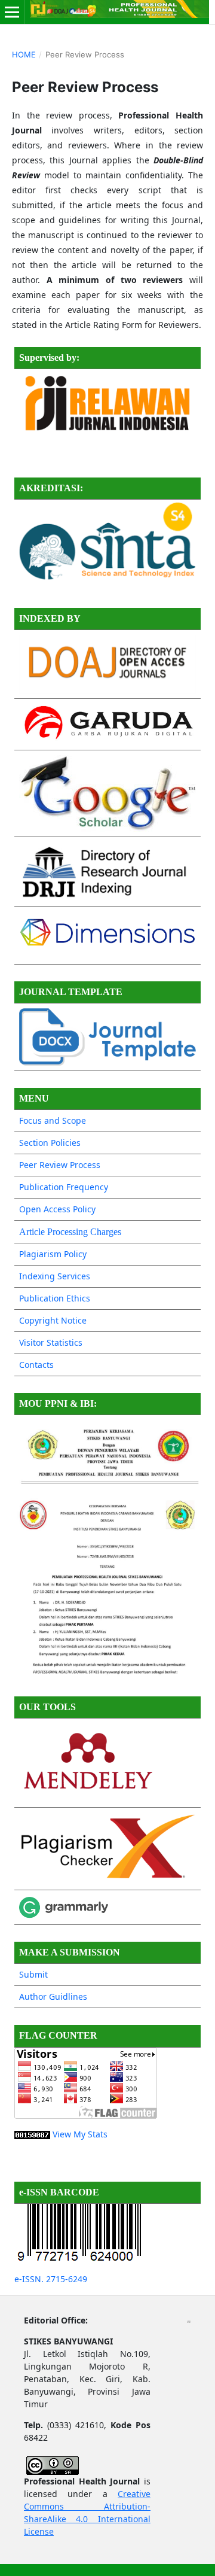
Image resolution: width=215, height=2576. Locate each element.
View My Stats (80, 2134)
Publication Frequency (64, 1187)
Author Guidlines (53, 1996)
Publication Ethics (55, 1298)
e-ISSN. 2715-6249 (51, 2279)
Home (24, 54)
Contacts (36, 1365)
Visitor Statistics (51, 1342)
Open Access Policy (57, 1209)
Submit (33, 1974)
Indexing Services (55, 1276)
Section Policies (50, 1143)
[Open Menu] (12, 12)
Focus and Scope (53, 1120)
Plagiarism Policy (53, 1254)
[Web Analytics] (32, 2134)
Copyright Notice (53, 1320)
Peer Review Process (60, 1165)
